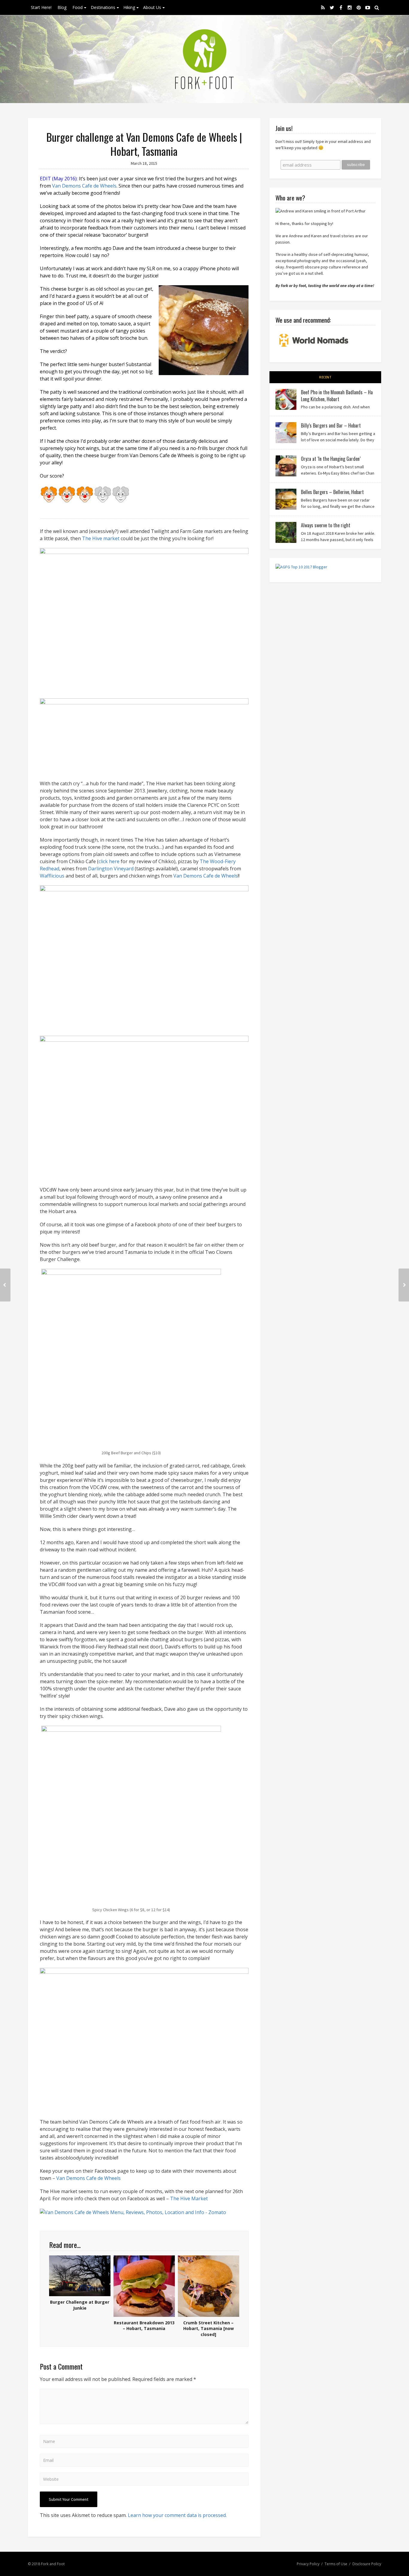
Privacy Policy (308, 2564)
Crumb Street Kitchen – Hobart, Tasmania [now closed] (209, 2329)
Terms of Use (336, 2564)
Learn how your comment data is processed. (177, 2515)
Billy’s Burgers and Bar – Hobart (331, 425)
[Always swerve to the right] (286, 532)
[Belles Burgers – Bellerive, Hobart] (286, 499)
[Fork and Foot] (205, 59)
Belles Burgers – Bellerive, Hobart (332, 492)
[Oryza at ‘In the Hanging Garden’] (286, 466)
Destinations (103, 7)
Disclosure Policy (367, 2564)
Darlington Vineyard (111, 869)
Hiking (129, 7)
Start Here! (41, 7)
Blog (62, 7)
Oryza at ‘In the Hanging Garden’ (331, 459)
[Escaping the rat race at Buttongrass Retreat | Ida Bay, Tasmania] (5, 1285)
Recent (325, 377)
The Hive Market (189, 2198)
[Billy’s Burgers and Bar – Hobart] (286, 433)
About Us (152, 7)
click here (109, 861)
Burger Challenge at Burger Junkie (80, 2305)
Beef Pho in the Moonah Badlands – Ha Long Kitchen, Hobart (337, 395)
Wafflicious (53, 876)
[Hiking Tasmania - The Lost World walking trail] (404, 1285)
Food (78, 7)
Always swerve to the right (326, 525)
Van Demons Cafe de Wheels (84, 186)
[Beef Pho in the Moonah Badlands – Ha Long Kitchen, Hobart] (286, 399)
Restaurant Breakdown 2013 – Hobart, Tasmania (144, 2326)
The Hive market (101, 538)
